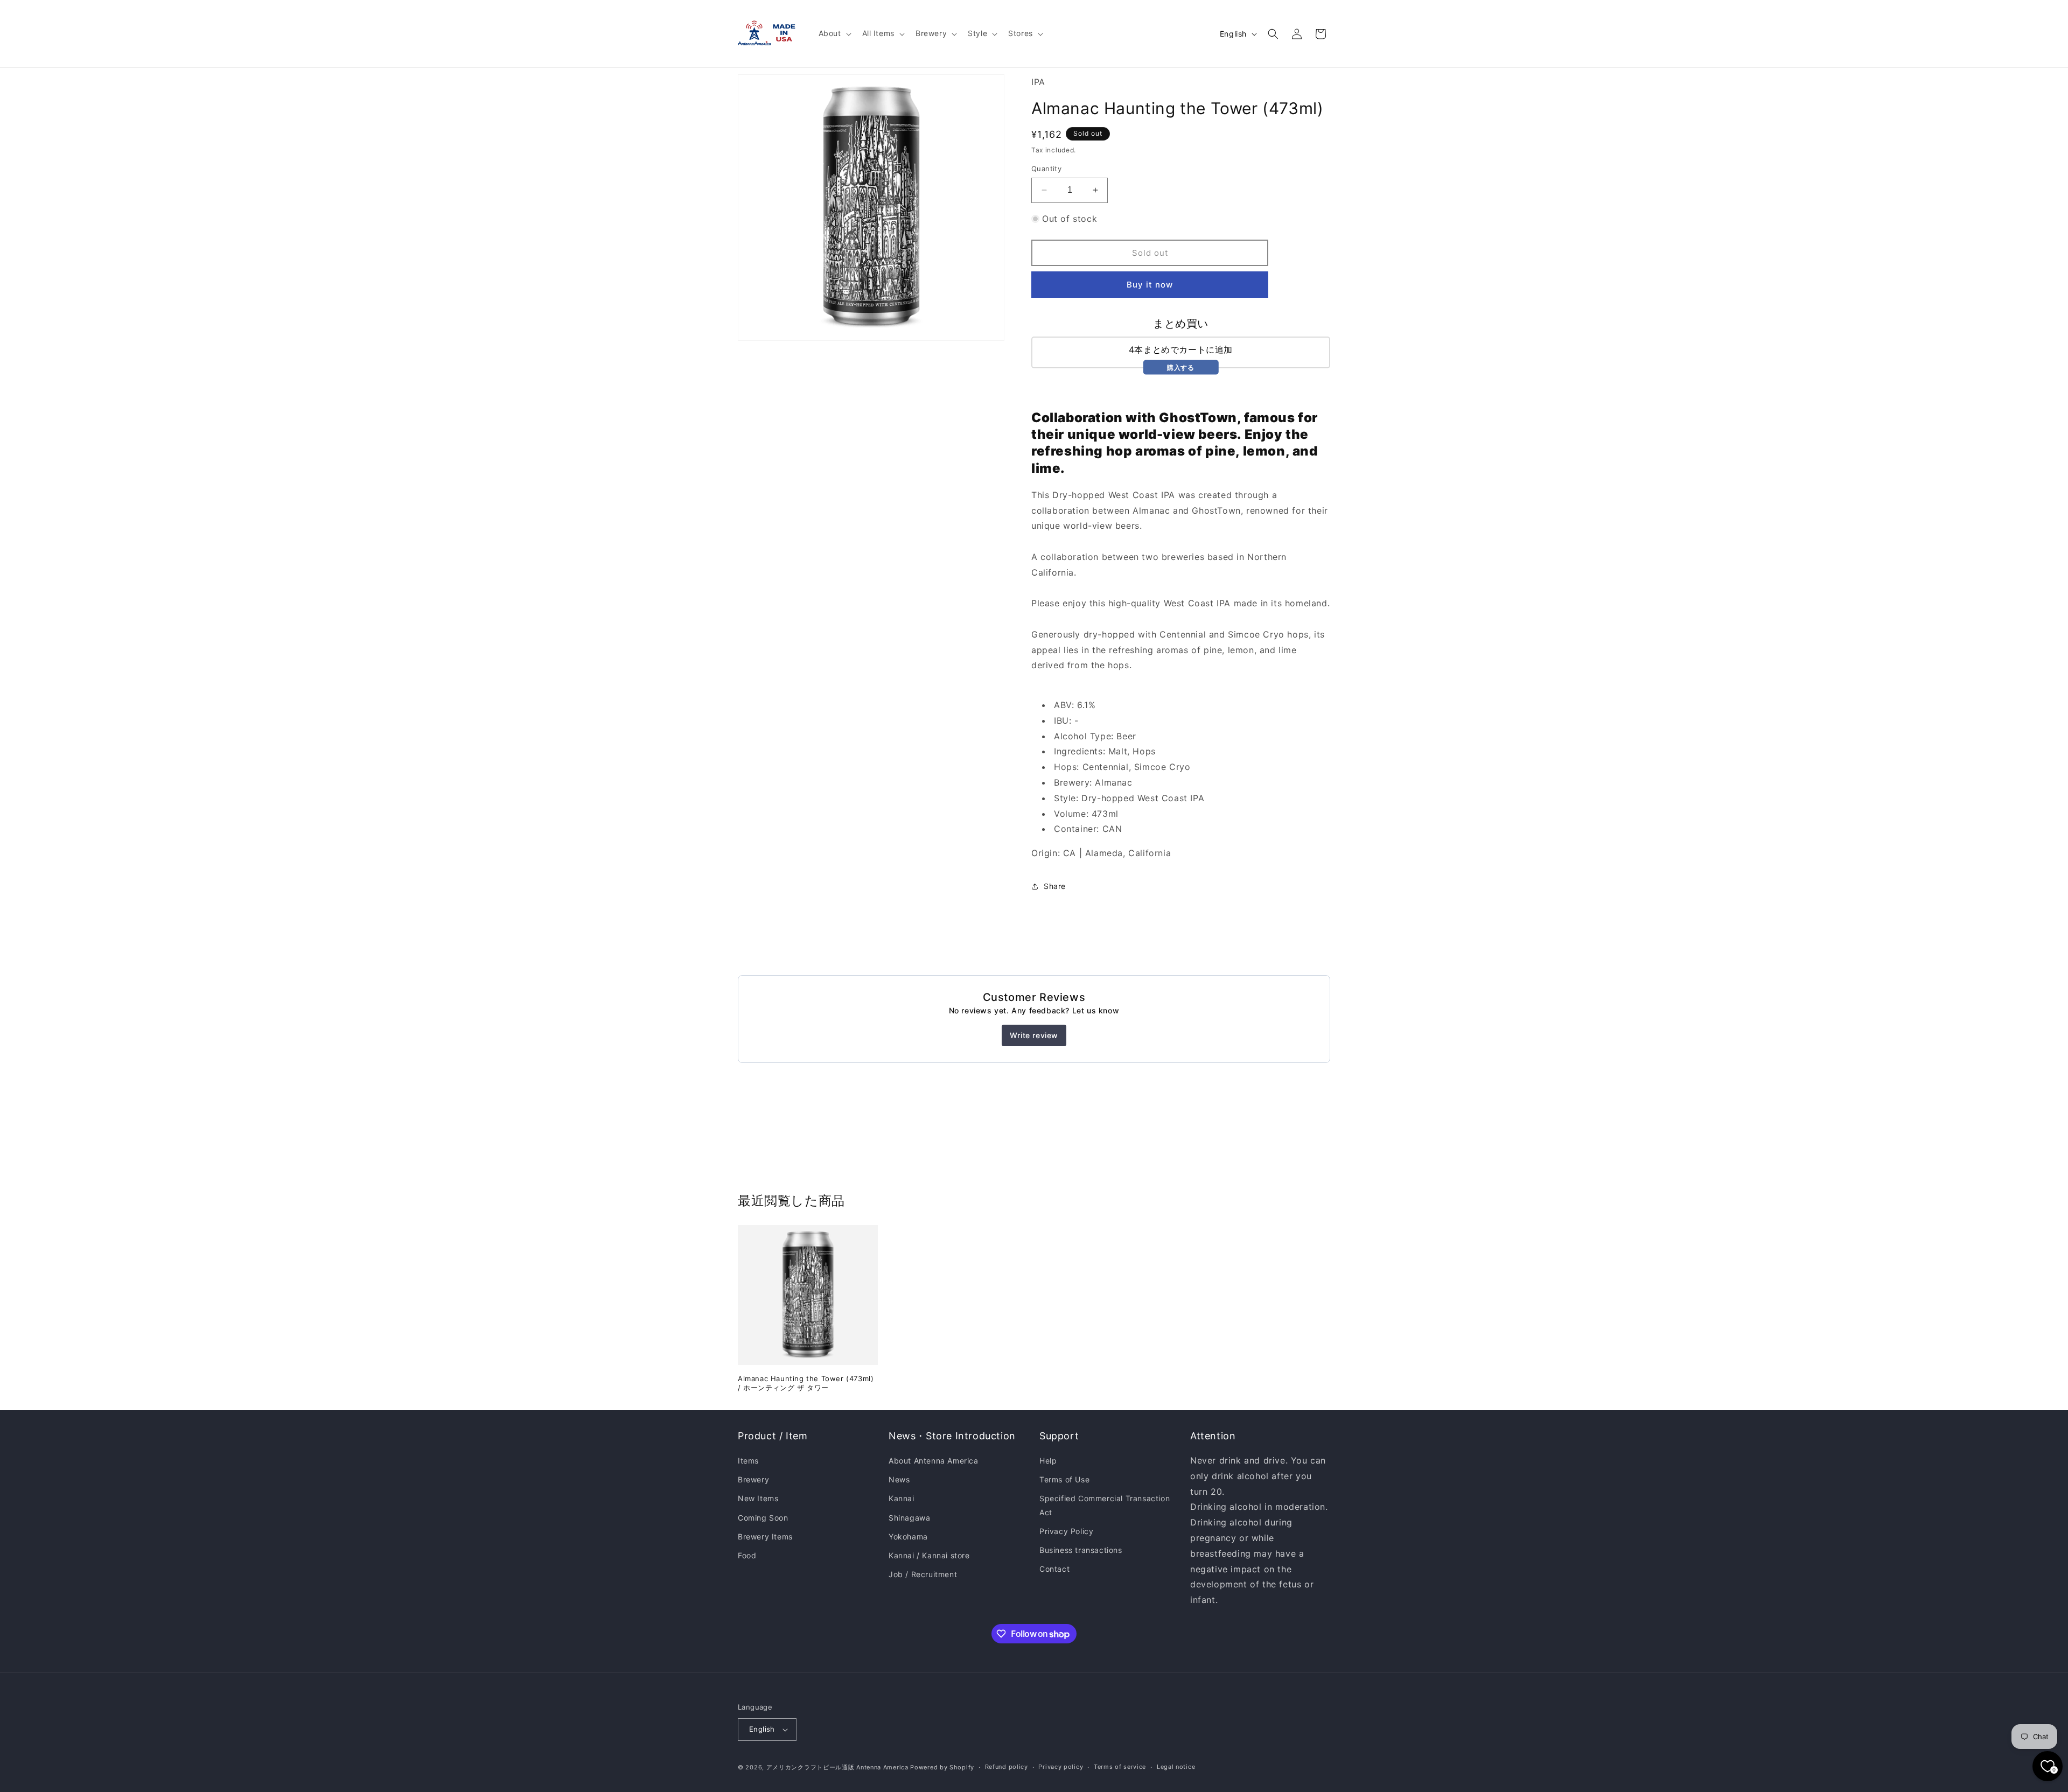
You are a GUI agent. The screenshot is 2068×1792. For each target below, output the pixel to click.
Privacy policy (1061, 1767)
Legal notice (1176, 1767)
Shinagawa (909, 1518)
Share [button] (1055, 886)
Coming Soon (763, 1518)
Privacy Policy (1066, 1531)
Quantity (1046, 169)
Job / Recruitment (923, 1574)
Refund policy (1007, 1767)
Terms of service (1120, 1767)
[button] (834, 33)
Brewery (753, 1479)
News (899, 1479)
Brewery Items (765, 1536)
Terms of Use (1064, 1479)
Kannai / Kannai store (929, 1555)
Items (748, 1461)
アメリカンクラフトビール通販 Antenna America (837, 1767)
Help (1048, 1461)
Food (747, 1555)
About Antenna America (934, 1461)
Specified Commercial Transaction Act (1105, 1506)
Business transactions (1081, 1550)
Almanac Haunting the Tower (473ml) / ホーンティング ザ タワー (806, 1383)
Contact (1054, 1569)
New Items (758, 1499)
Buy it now (1150, 285)
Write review (1034, 1035)
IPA (1038, 82)
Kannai (902, 1499)
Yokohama (908, 1536)
